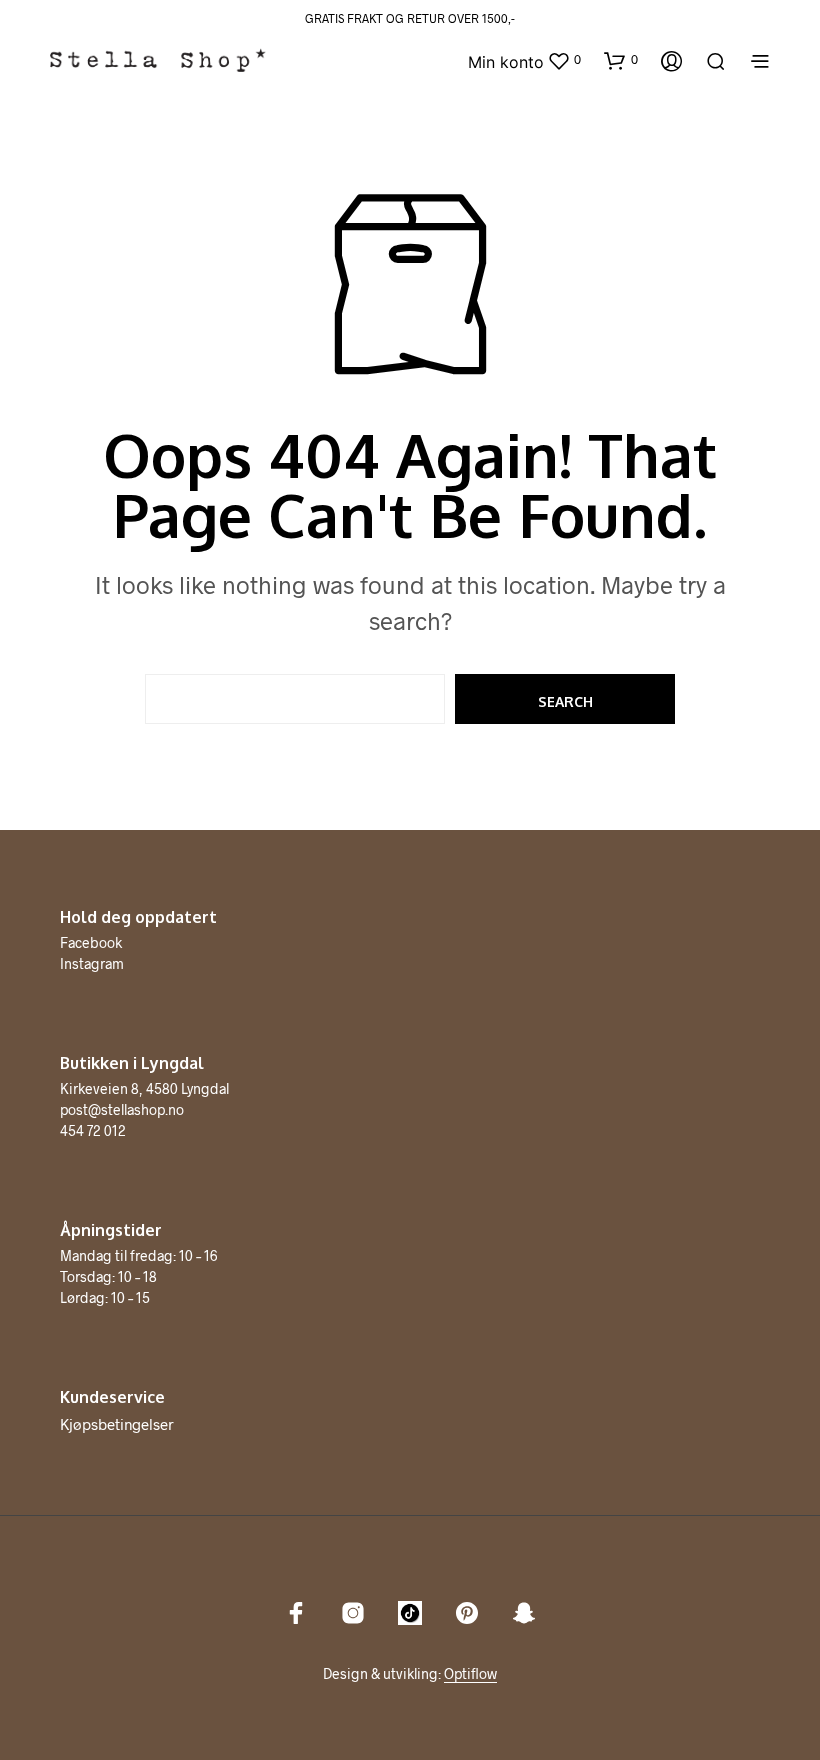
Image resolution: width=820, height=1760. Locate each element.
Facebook (91, 942)
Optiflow (470, 1674)
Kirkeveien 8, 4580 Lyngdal (144, 1088)
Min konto (506, 62)
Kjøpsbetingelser (117, 1424)
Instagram (92, 963)
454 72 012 (93, 1130)
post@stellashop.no (122, 1109)
